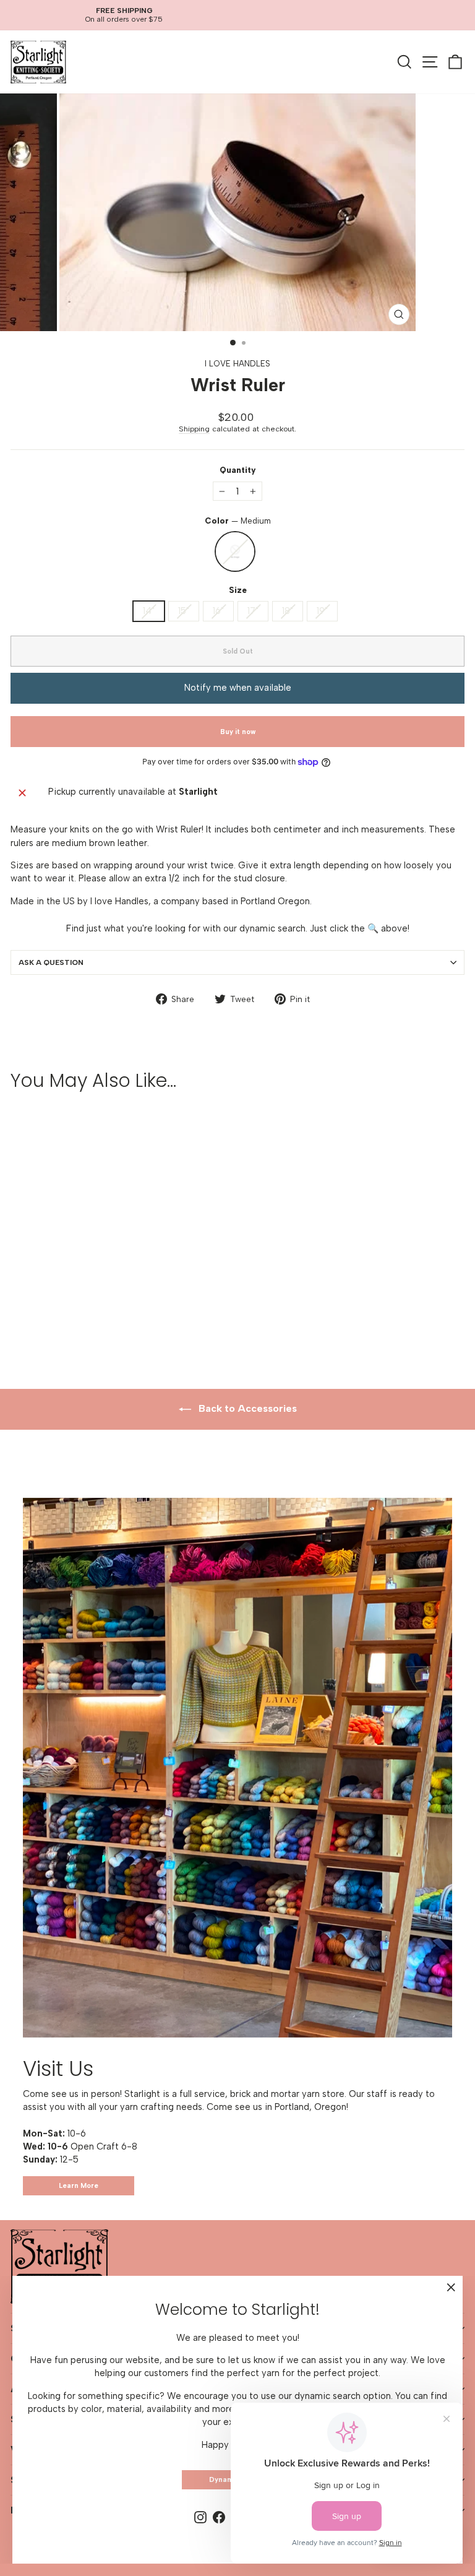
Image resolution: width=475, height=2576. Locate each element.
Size (238, 590)
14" (149, 611)
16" (218, 611)
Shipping (194, 429)
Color (238, 521)
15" (184, 611)
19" (322, 611)
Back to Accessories (246, 1408)
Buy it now (238, 732)
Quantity (238, 470)
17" (253, 611)
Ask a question (51, 962)
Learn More (79, 2186)
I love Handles (237, 363)
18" (288, 611)
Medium (235, 551)
